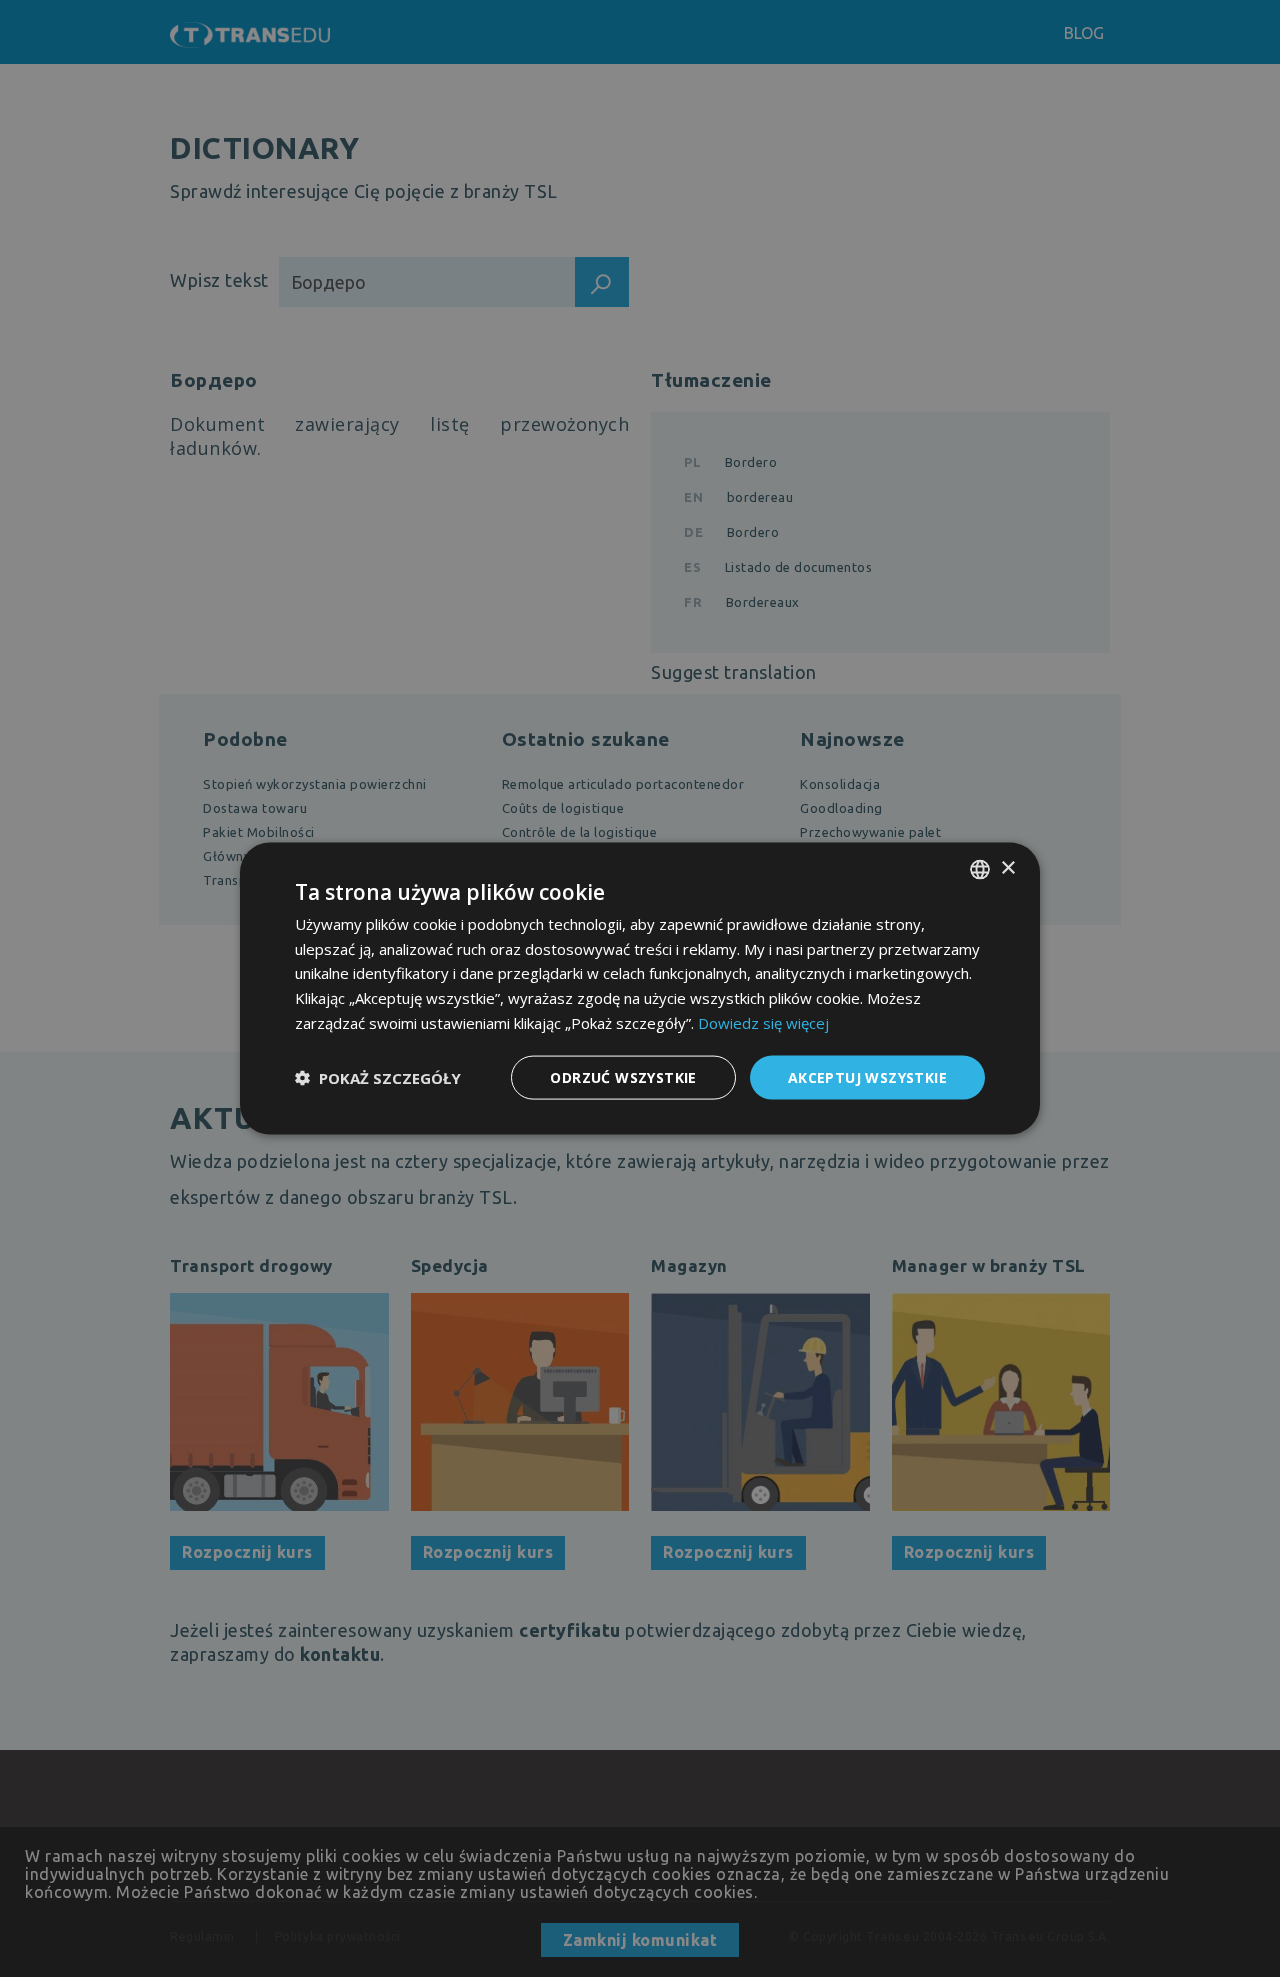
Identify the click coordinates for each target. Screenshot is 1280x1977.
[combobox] (980, 869)
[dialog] (640, 988)
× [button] (1007, 868)
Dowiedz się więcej (763, 1022)
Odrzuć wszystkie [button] (623, 1076)
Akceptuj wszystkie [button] (867, 1076)
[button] (378, 1078)
